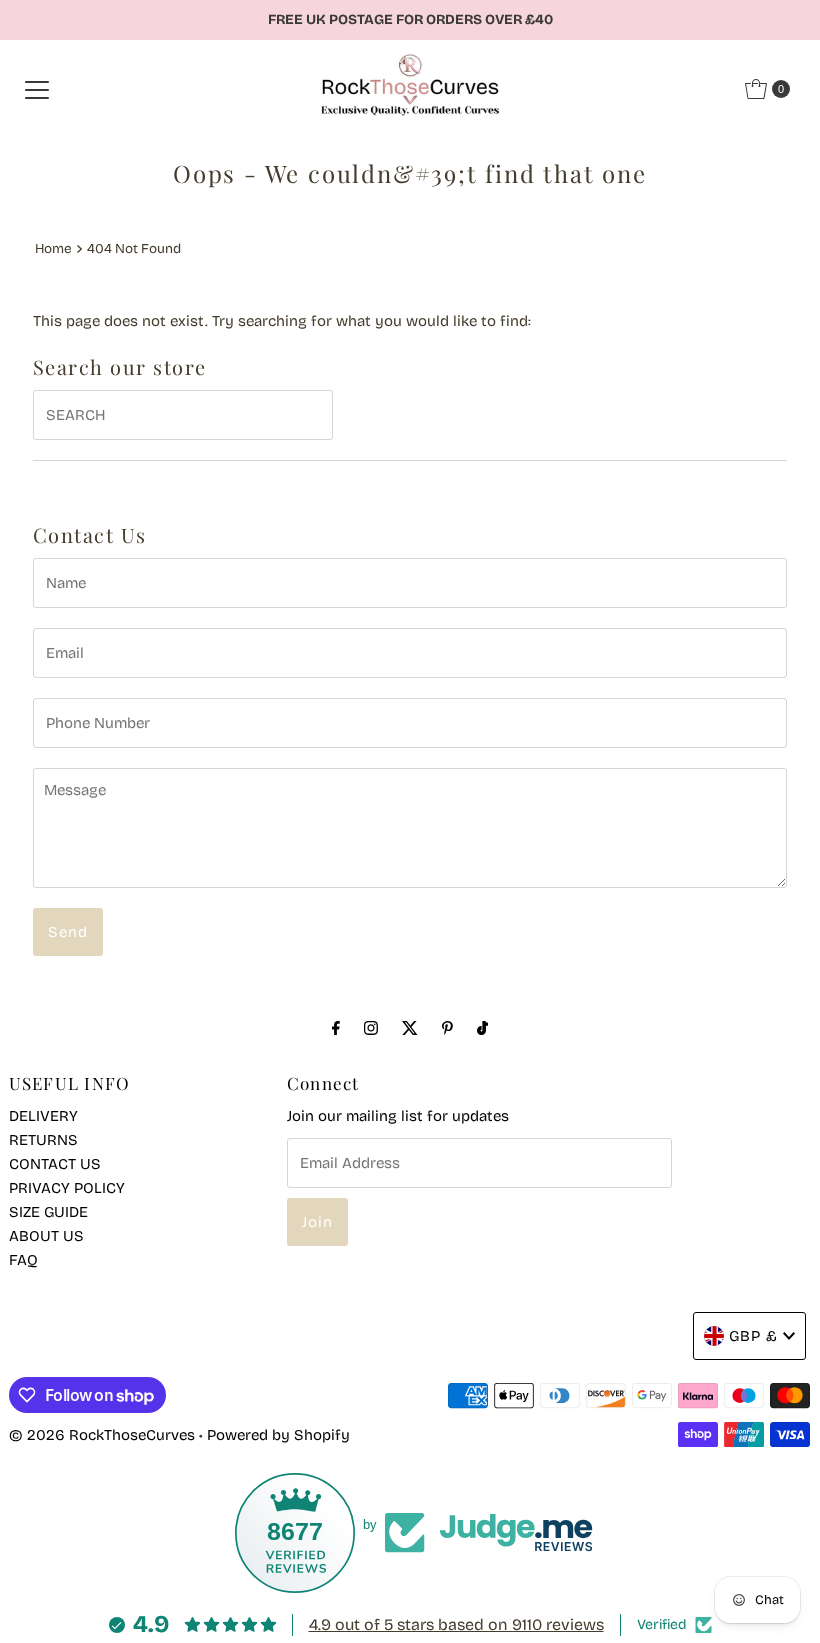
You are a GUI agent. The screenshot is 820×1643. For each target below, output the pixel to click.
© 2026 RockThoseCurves (102, 1435)
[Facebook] (336, 1028)
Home (53, 248)
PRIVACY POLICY (67, 1188)
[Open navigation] (37, 89)
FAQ (23, 1260)
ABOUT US (46, 1236)
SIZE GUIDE (48, 1212)
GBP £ (753, 1336)
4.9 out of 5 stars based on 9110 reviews (456, 1624)
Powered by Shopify (278, 1435)
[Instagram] (371, 1028)
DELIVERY (43, 1116)
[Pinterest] (447, 1028)
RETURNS (43, 1140)
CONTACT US (55, 1164)
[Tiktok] (482, 1028)
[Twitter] (410, 1028)
